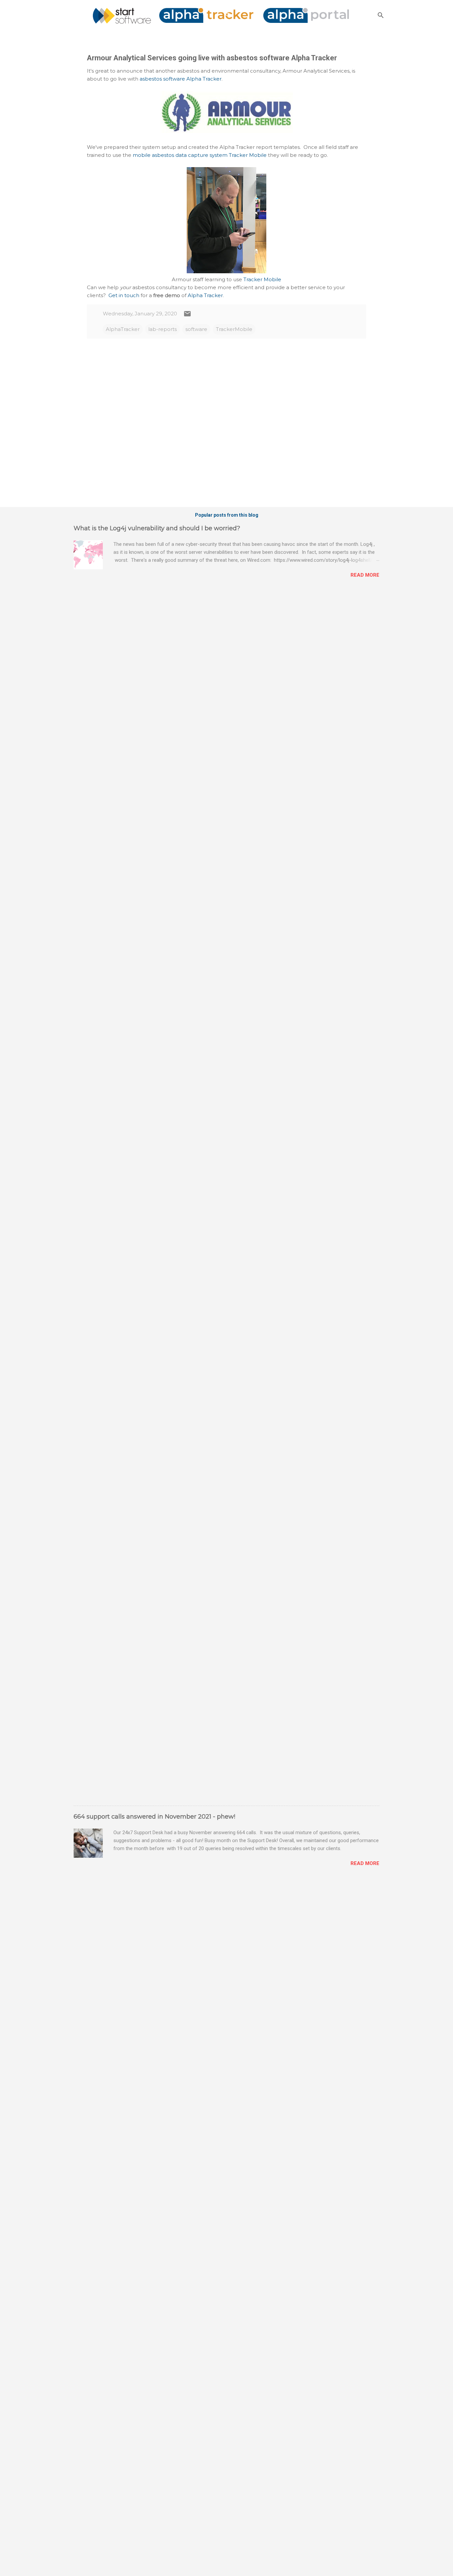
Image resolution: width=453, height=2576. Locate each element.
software (196, 329)
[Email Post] (187, 316)
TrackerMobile (234, 329)
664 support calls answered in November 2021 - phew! (154, 1817)
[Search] (381, 15)
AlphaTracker (123, 329)
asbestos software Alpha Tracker (181, 79)
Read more (365, 575)
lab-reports (162, 329)
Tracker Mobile (262, 279)
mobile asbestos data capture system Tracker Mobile (200, 155)
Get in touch (124, 295)
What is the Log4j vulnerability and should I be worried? (157, 528)
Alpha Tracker (205, 295)
